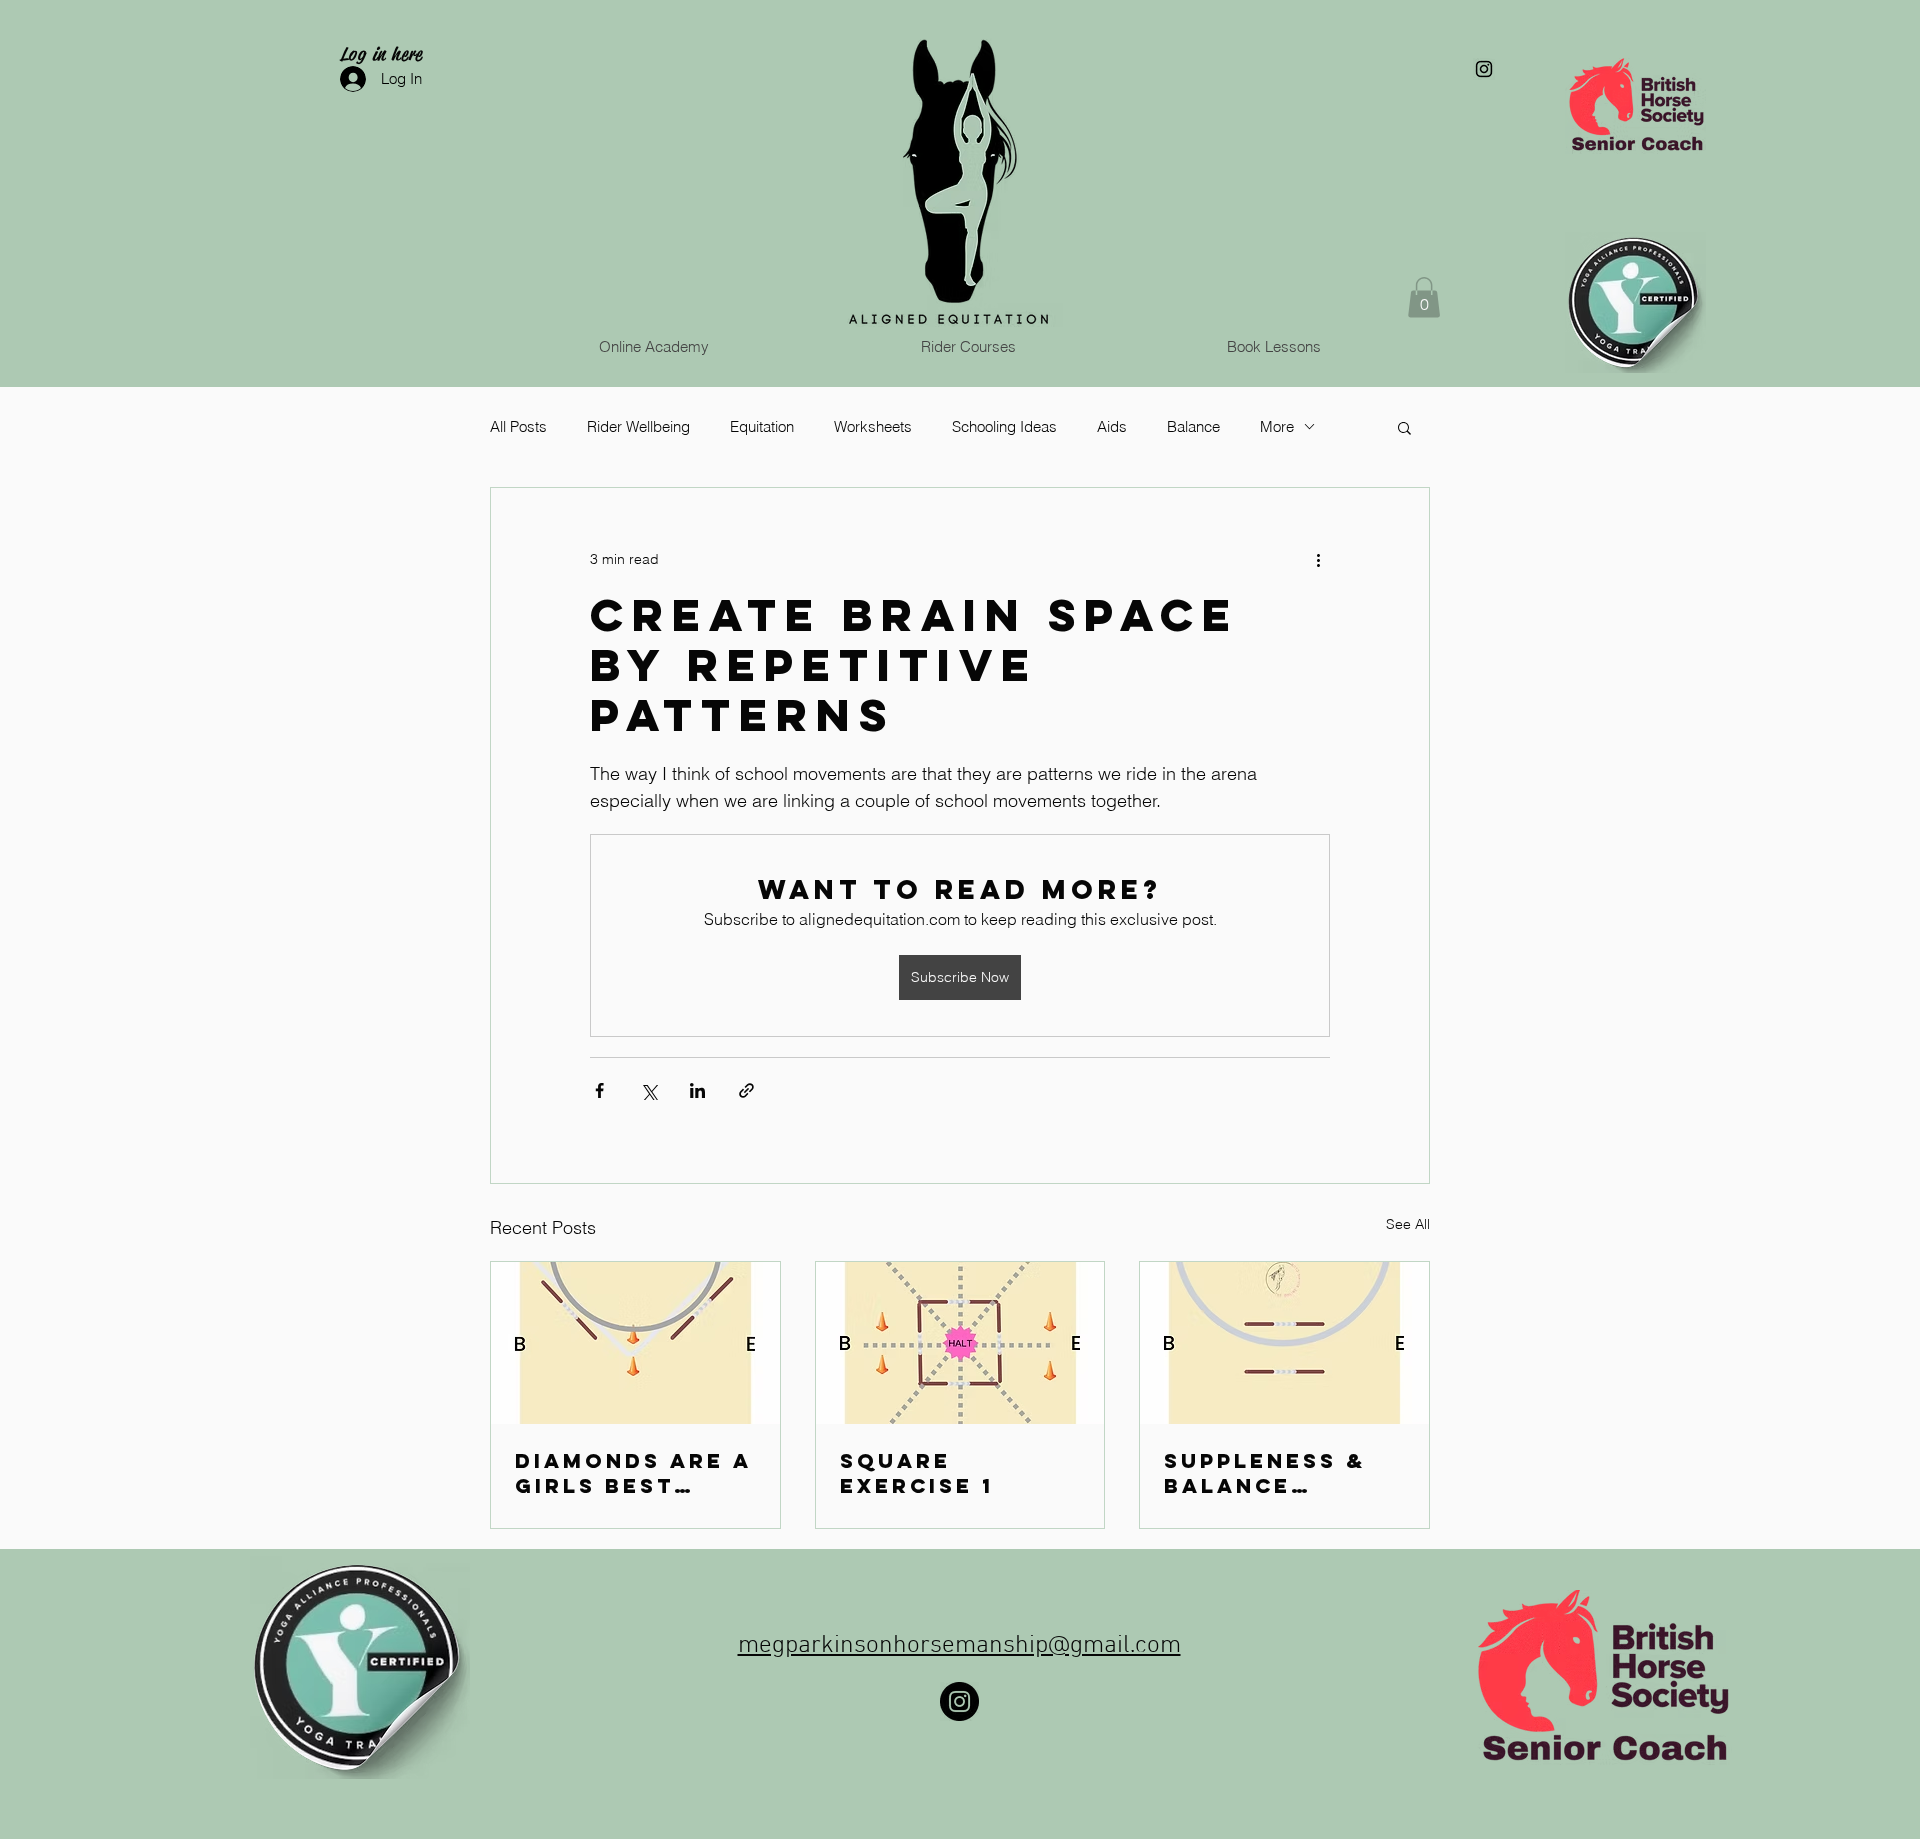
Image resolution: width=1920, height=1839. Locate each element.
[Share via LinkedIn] (697, 1090)
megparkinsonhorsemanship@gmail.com (959, 1646)
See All (1408, 1224)
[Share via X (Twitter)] (648, 1090)
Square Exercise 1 (917, 1473)
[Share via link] (746, 1090)
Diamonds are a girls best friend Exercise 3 (633, 1473)
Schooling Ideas (1004, 426)
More (1277, 426)
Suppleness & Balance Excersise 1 (1265, 1473)
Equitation (762, 426)
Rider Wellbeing (638, 426)
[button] (1424, 297)
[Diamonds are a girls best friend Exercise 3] (635, 1343)
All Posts (518, 426)
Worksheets (873, 426)
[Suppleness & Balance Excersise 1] (1284, 1343)
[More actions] (1318, 560)
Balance (1193, 426)
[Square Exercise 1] (960, 1343)
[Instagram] (959, 1701)
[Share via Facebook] (599, 1090)
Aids (1112, 426)
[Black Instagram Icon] (1484, 69)
